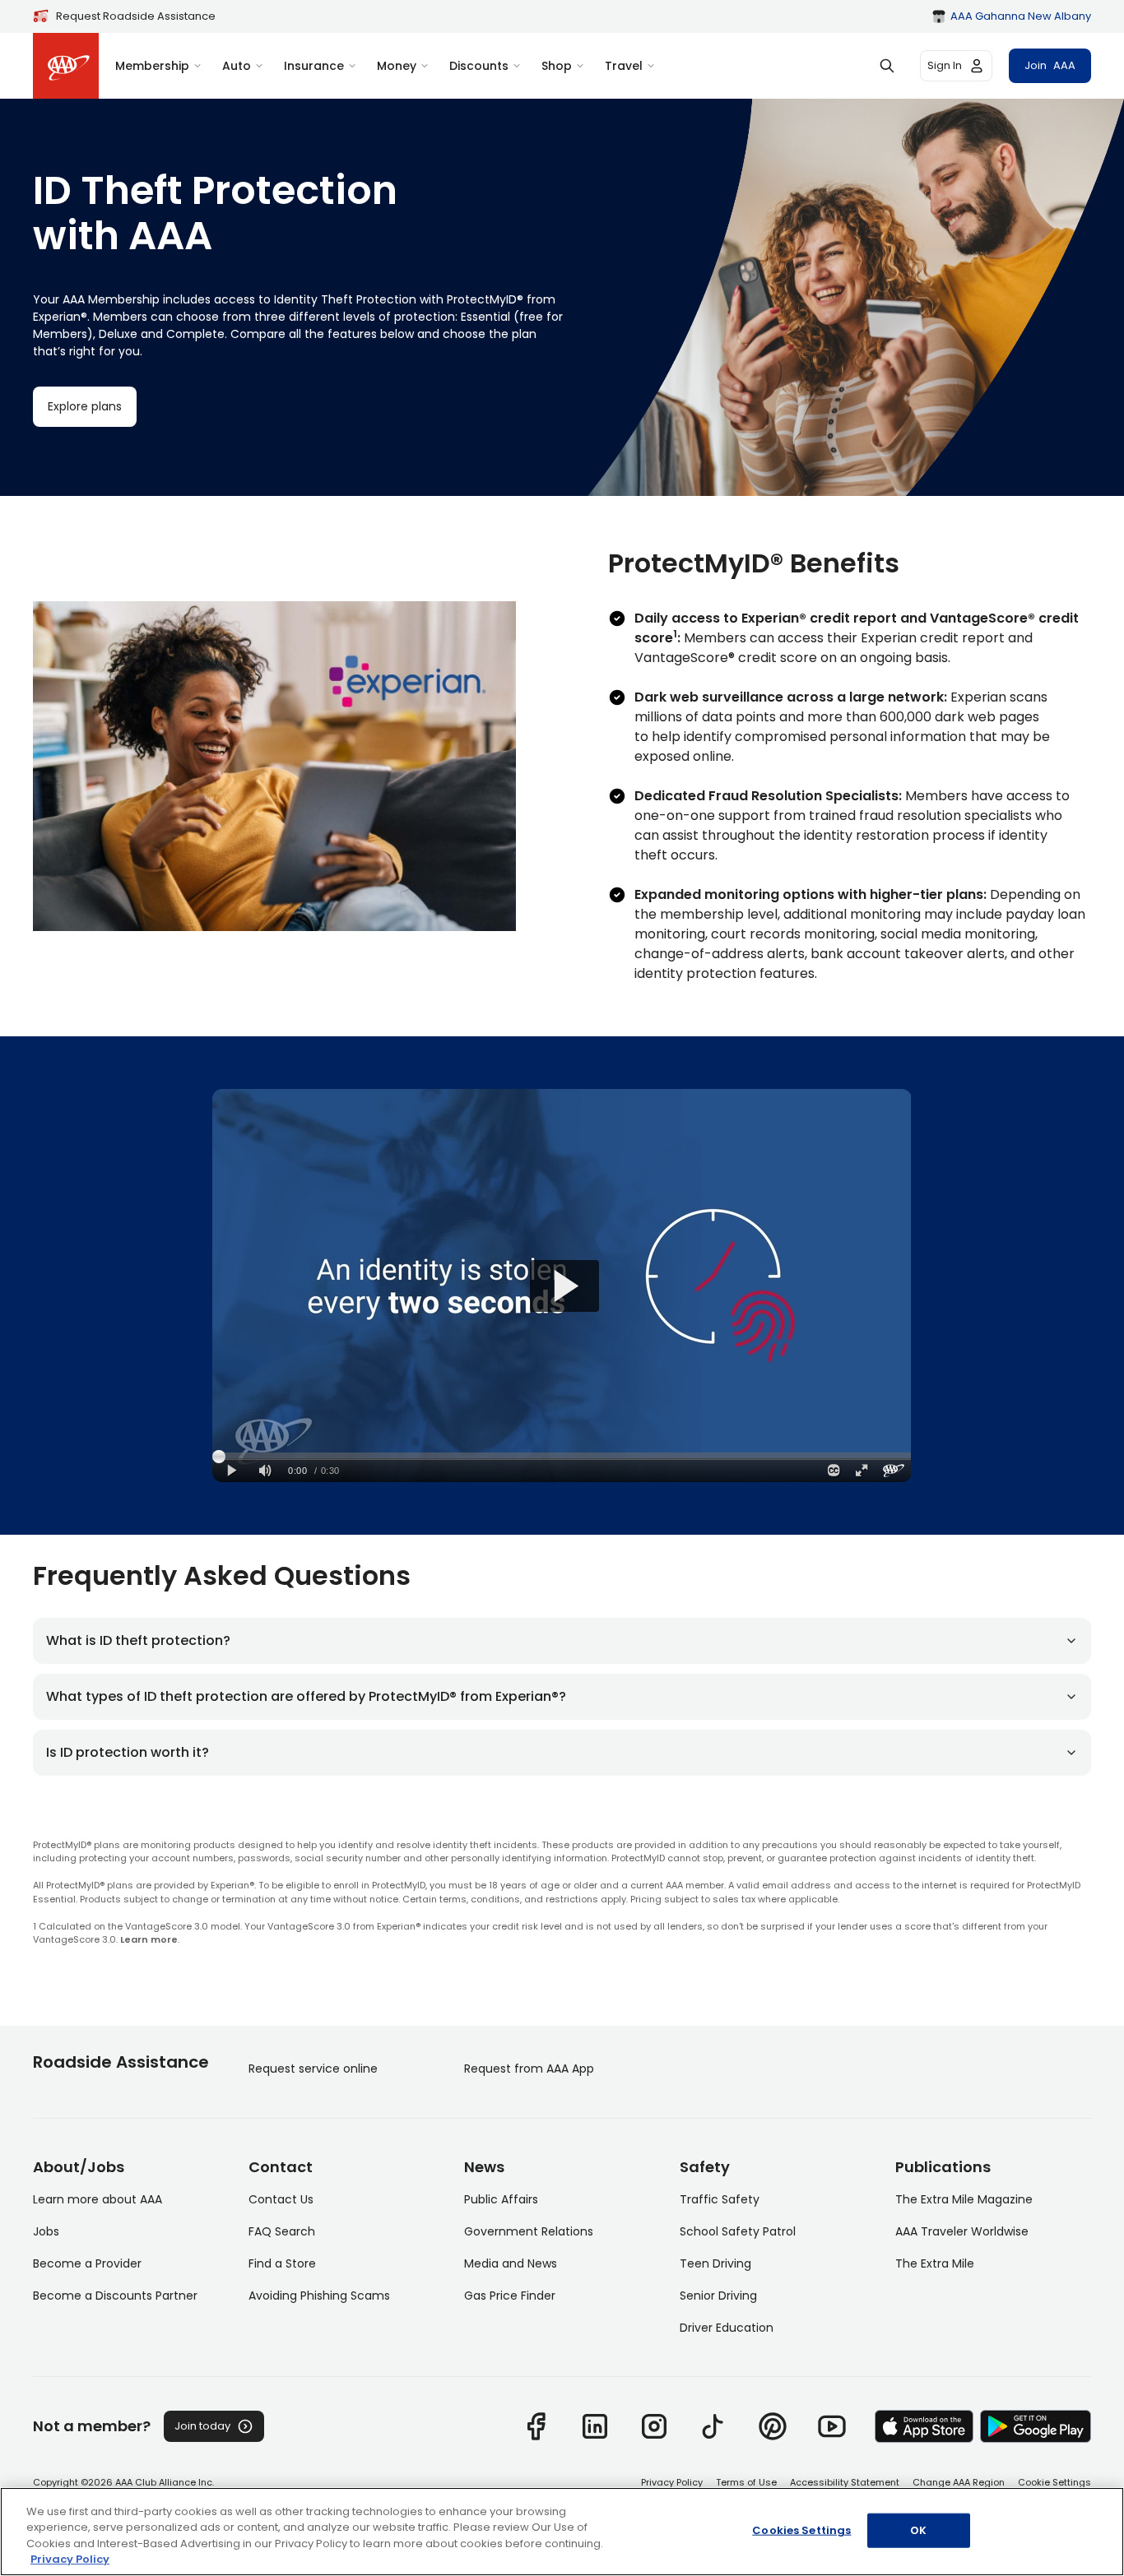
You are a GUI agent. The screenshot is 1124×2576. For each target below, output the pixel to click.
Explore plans (85, 406)
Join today (202, 2426)
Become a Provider (87, 2263)
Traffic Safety (720, 2199)
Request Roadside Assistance (136, 16)
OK (918, 2530)
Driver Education (727, 2328)
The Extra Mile (935, 2263)
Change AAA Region (959, 2482)
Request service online (313, 2069)
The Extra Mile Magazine (964, 2199)
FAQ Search (282, 2231)
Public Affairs (501, 2199)
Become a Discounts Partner (115, 2296)
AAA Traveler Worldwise (962, 2231)
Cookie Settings (1054, 2482)
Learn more (149, 1939)
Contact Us (281, 2199)
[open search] (887, 66)
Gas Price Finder (510, 2296)
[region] (562, 2532)
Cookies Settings (801, 2530)
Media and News (511, 2263)
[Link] (536, 2426)
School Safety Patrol (738, 2231)
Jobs (46, 2231)
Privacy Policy (672, 2482)
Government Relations (529, 2231)
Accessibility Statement (845, 2482)
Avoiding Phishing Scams (319, 2296)
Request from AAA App (529, 2069)
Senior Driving (718, 2296)
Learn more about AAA (98, 2199)
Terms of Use (746, 2482)
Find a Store (282, 2263)
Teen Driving (715, 2263)
